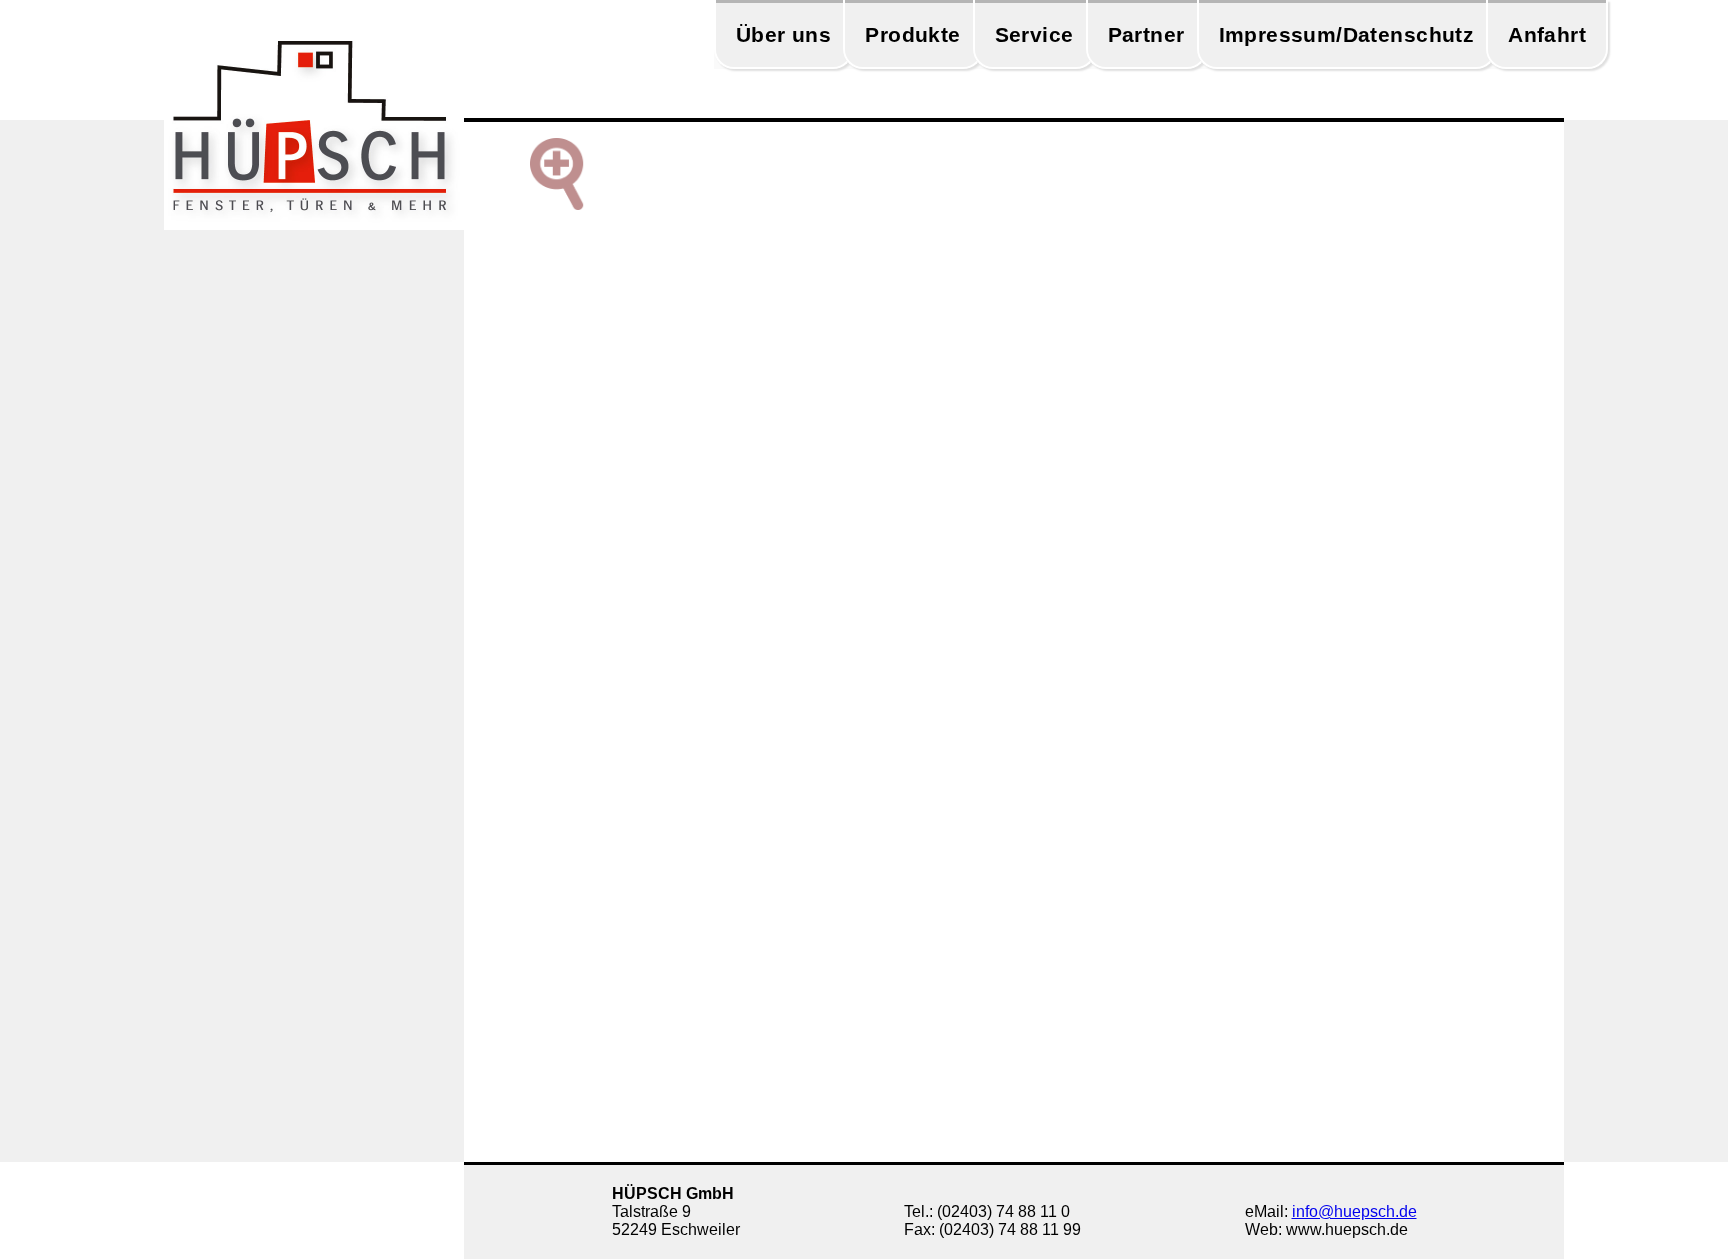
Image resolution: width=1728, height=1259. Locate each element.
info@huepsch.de (1354, 1211)
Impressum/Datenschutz (1347, 34)
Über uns (783, 34)
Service (1034, 34)
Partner (1146, 34)
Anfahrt (1547, 34)
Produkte (912, 34)
